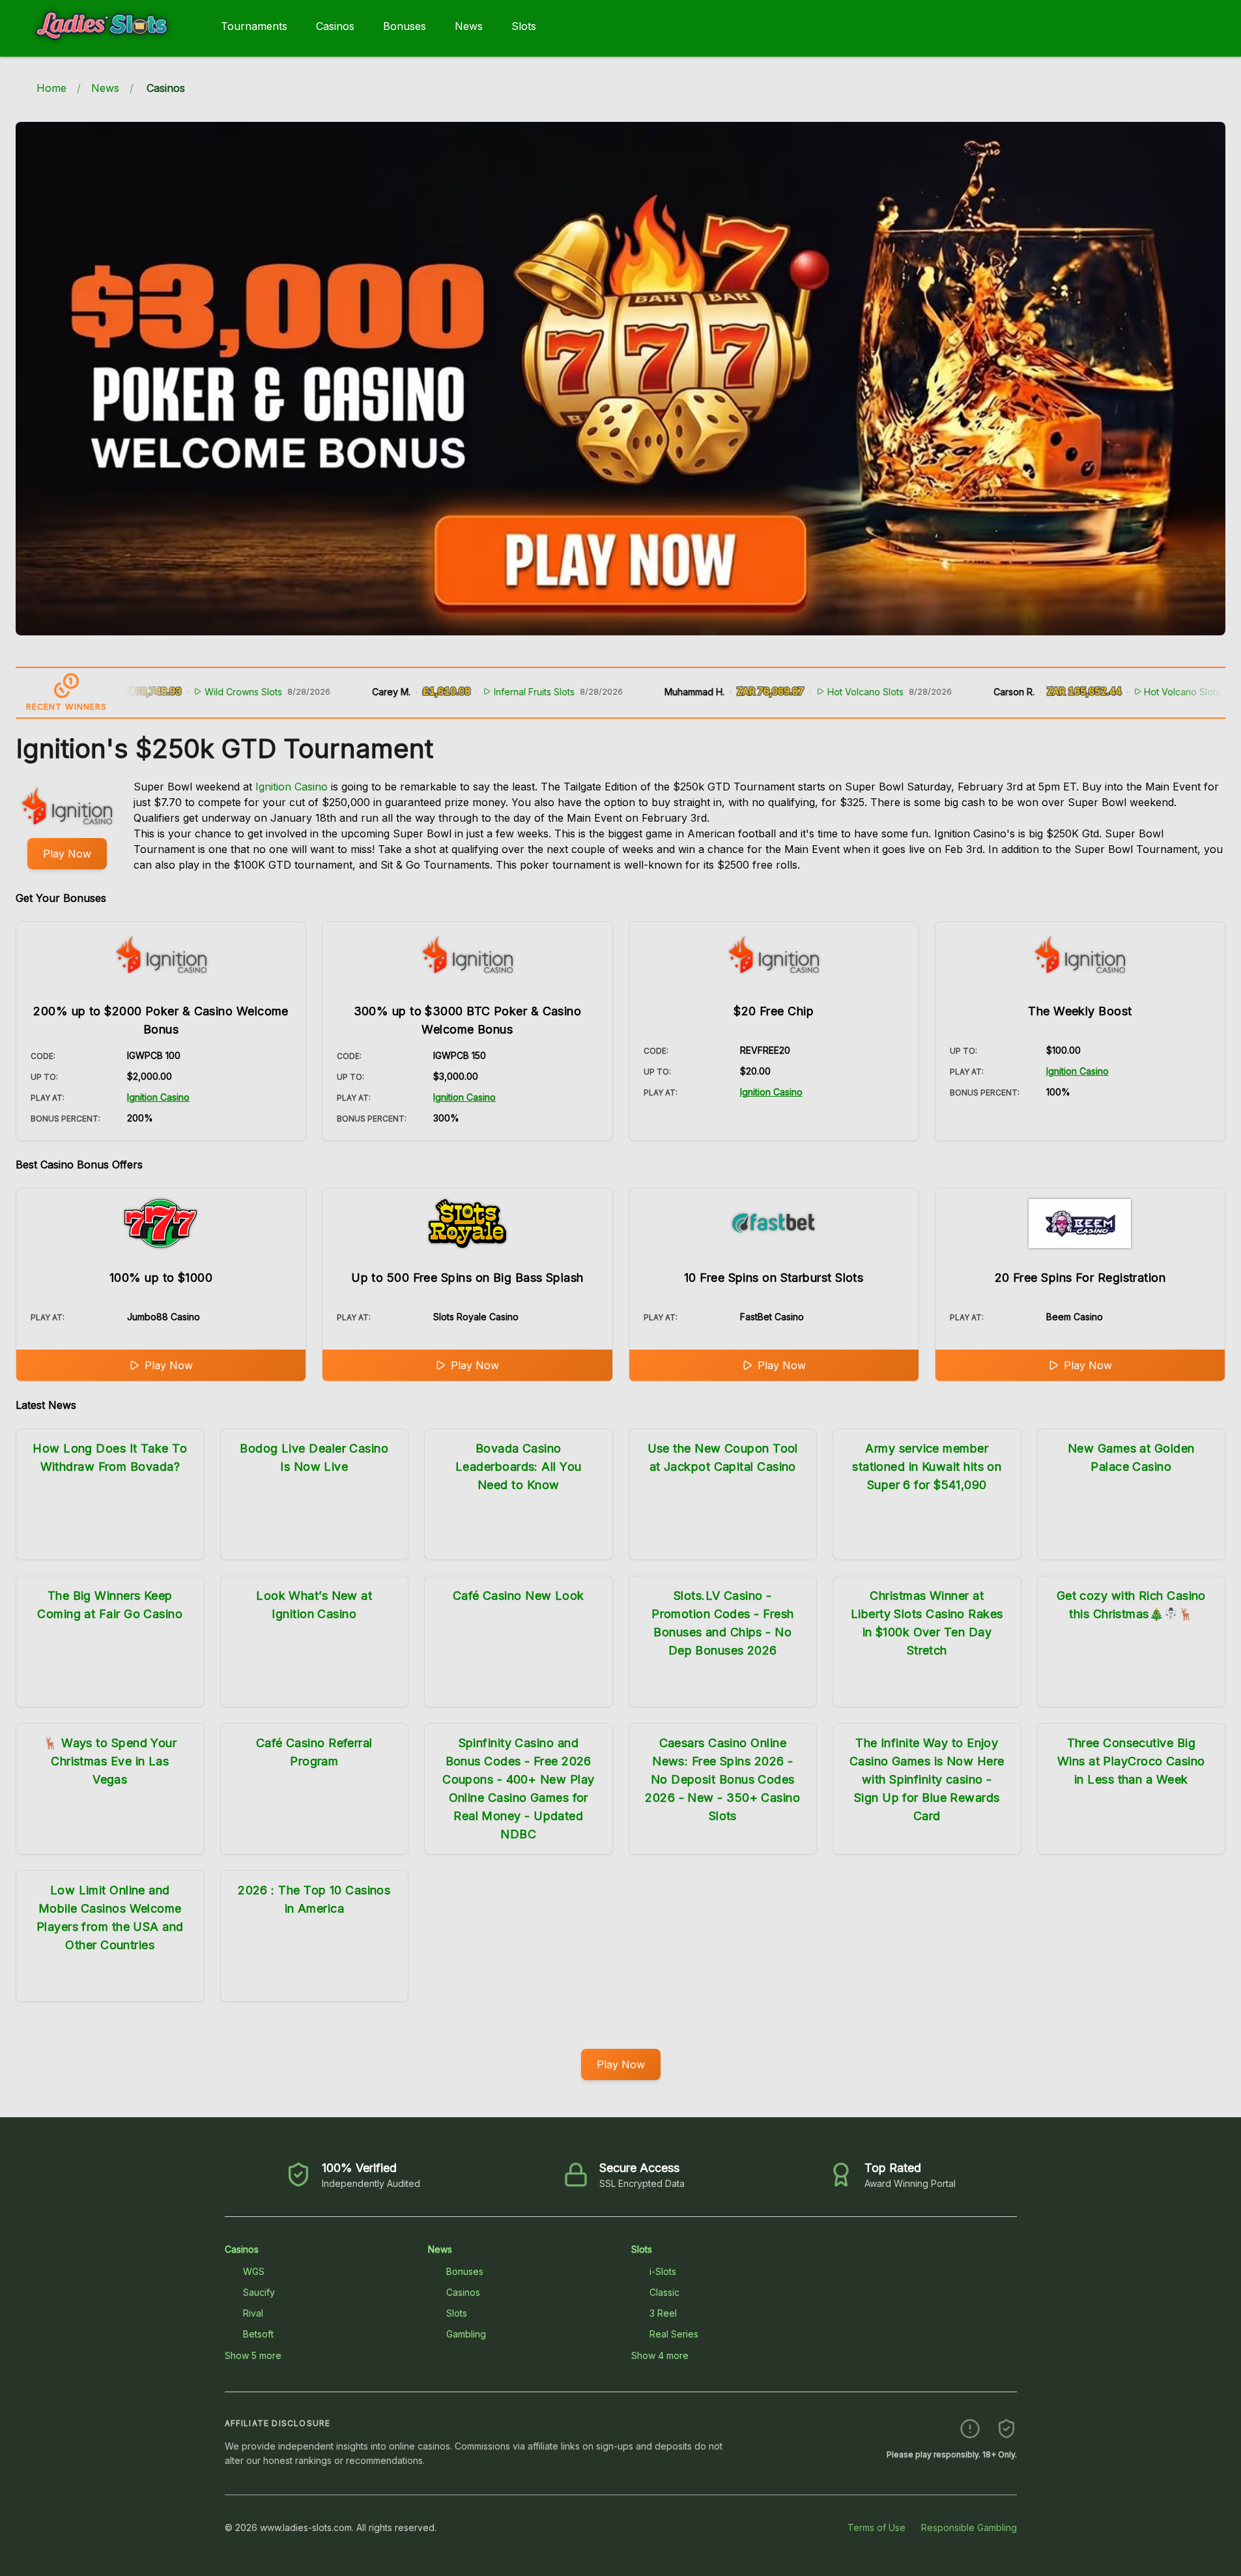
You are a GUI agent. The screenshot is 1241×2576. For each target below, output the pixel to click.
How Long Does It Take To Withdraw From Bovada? (110, 1457)
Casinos (335, 26)
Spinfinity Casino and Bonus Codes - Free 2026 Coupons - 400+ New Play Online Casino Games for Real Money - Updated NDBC (518, 1788)
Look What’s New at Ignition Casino (314, 1605)
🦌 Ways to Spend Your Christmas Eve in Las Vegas (110, 1761)
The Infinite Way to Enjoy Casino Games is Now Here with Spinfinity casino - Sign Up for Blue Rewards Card (927, 1779)
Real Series (674, 2334)
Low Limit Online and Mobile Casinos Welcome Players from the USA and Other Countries (110, 1918)
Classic (664, 2292)
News (469, 26)
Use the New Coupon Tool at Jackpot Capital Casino (723, 1457)
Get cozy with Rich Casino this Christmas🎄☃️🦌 (1131, 1605)
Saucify (259, 2292)
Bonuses (405, 26)
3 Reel (663, 2313)
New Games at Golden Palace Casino (1131, 1457)
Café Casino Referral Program (314, 1752)
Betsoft (258, 2334)
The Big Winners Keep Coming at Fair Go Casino (110, 1605)
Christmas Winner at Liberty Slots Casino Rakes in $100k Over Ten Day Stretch (927, 1623)
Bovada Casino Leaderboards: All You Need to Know (518, 1467)
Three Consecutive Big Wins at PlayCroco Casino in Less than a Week (1131, 1761)
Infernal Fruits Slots (471, 692)
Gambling (466, 2334)
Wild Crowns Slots (180, 692)
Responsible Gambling (969, 2527)
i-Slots (663, 2271)
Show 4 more (660, 2355)
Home (51, 88)
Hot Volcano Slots (802, 692)
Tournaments (254, 26)
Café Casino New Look (519, 1596)
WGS (254, 2271)
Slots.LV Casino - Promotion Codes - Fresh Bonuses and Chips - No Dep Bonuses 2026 (722, 1623)
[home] (108, 48)
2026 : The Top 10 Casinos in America (314, 1899)
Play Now (67, 854)
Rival (253, 2313)
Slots (524, 26)
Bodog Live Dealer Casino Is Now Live (314, 1457)
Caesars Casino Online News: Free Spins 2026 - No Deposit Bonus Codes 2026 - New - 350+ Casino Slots (722, 1779)
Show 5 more (253, 2355)
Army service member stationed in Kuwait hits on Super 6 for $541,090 (927, 1467)
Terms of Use (877, 2527)
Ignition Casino (292, 787)
